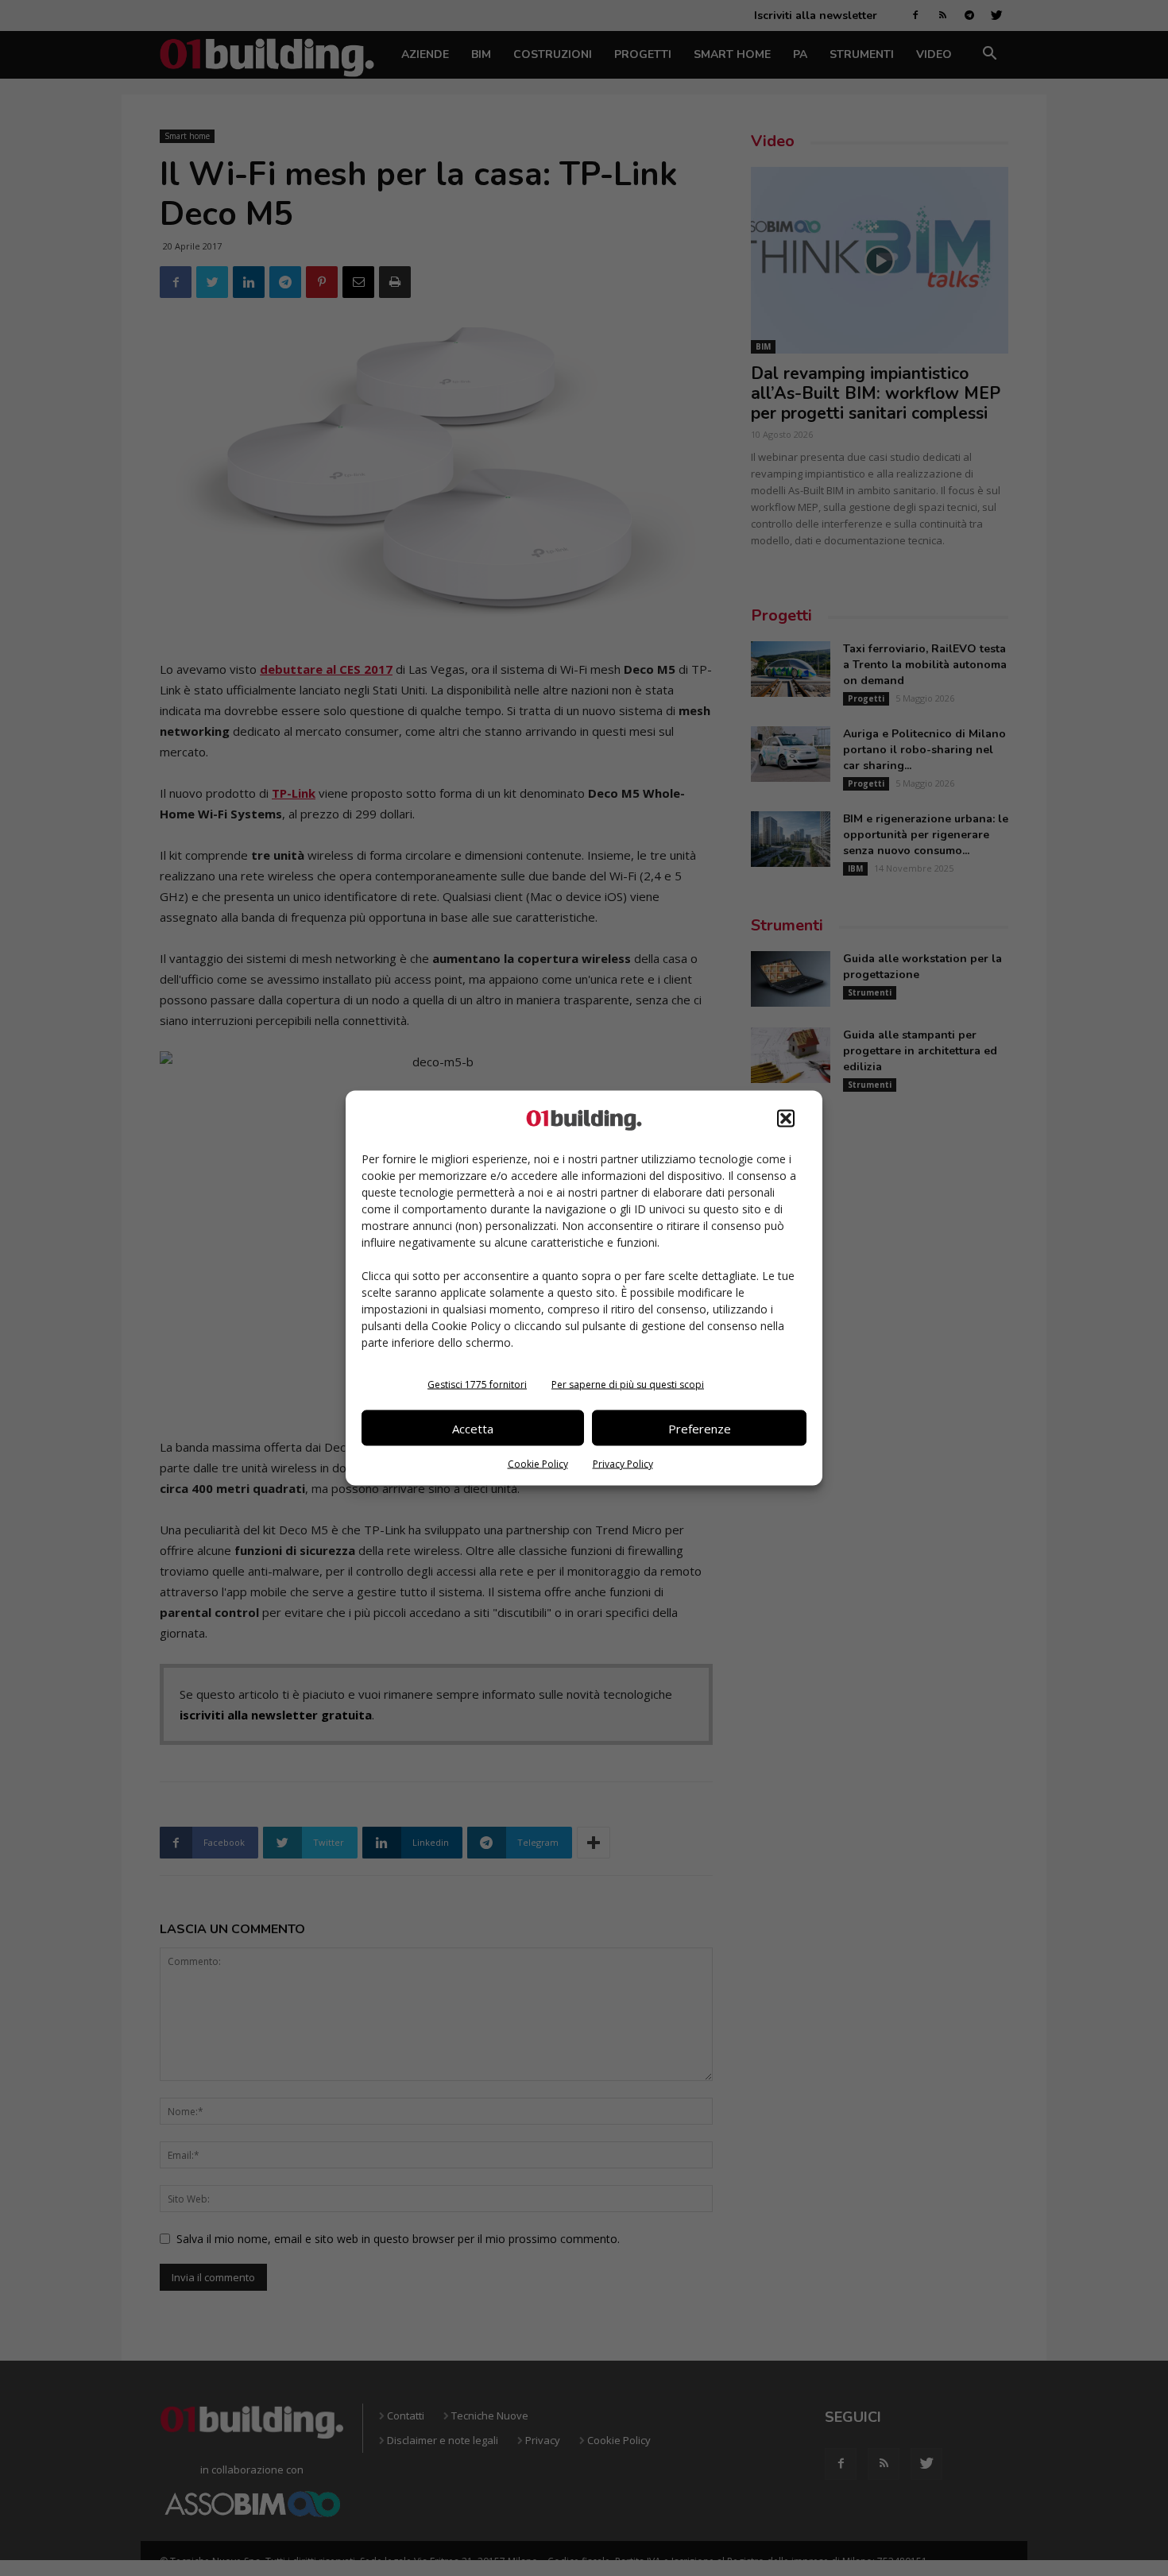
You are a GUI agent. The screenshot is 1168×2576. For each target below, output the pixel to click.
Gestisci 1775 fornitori (477, 1385)
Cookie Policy (538, 1464)
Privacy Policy (623, 1464)
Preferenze (700, 1428)
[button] (786, 1119)
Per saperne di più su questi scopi (628, 1385)
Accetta (473, 1428)
